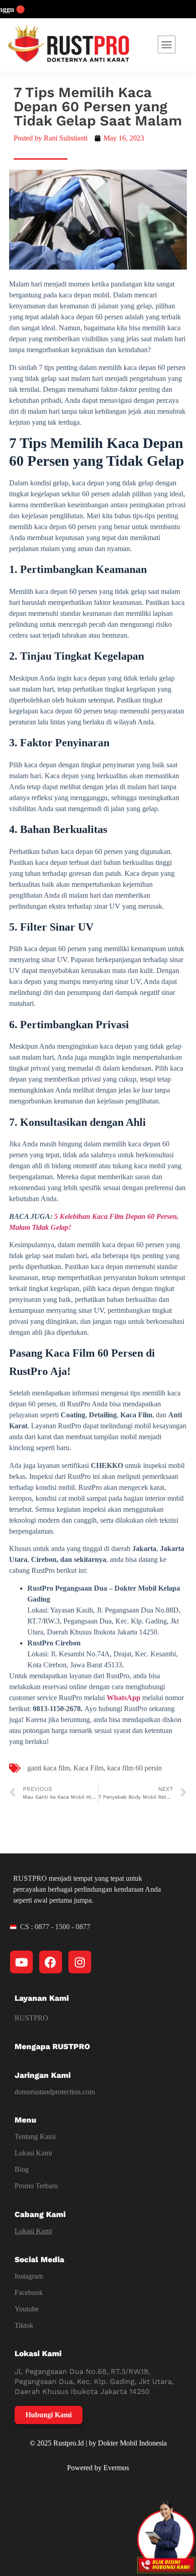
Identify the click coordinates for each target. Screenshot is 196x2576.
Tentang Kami (35, 2136)
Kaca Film (88, 1768)
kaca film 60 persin (134, 1768)
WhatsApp (124, 1698)
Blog (22, 2169)
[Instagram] (80, 1962)
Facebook (29, 2292)
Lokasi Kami (33, 2153)
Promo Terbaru (36, 2186)
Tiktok (24, 2325)
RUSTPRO (31, 2018)
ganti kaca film (49, 1768)
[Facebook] (51, 1962)
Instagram (29, 2276)
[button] (167, 45)
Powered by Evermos (98, 2468)
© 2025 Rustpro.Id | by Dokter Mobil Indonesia (98, 2443)
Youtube (27, 2309)
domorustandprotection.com (55, 2092)
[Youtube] (21, 1962)
